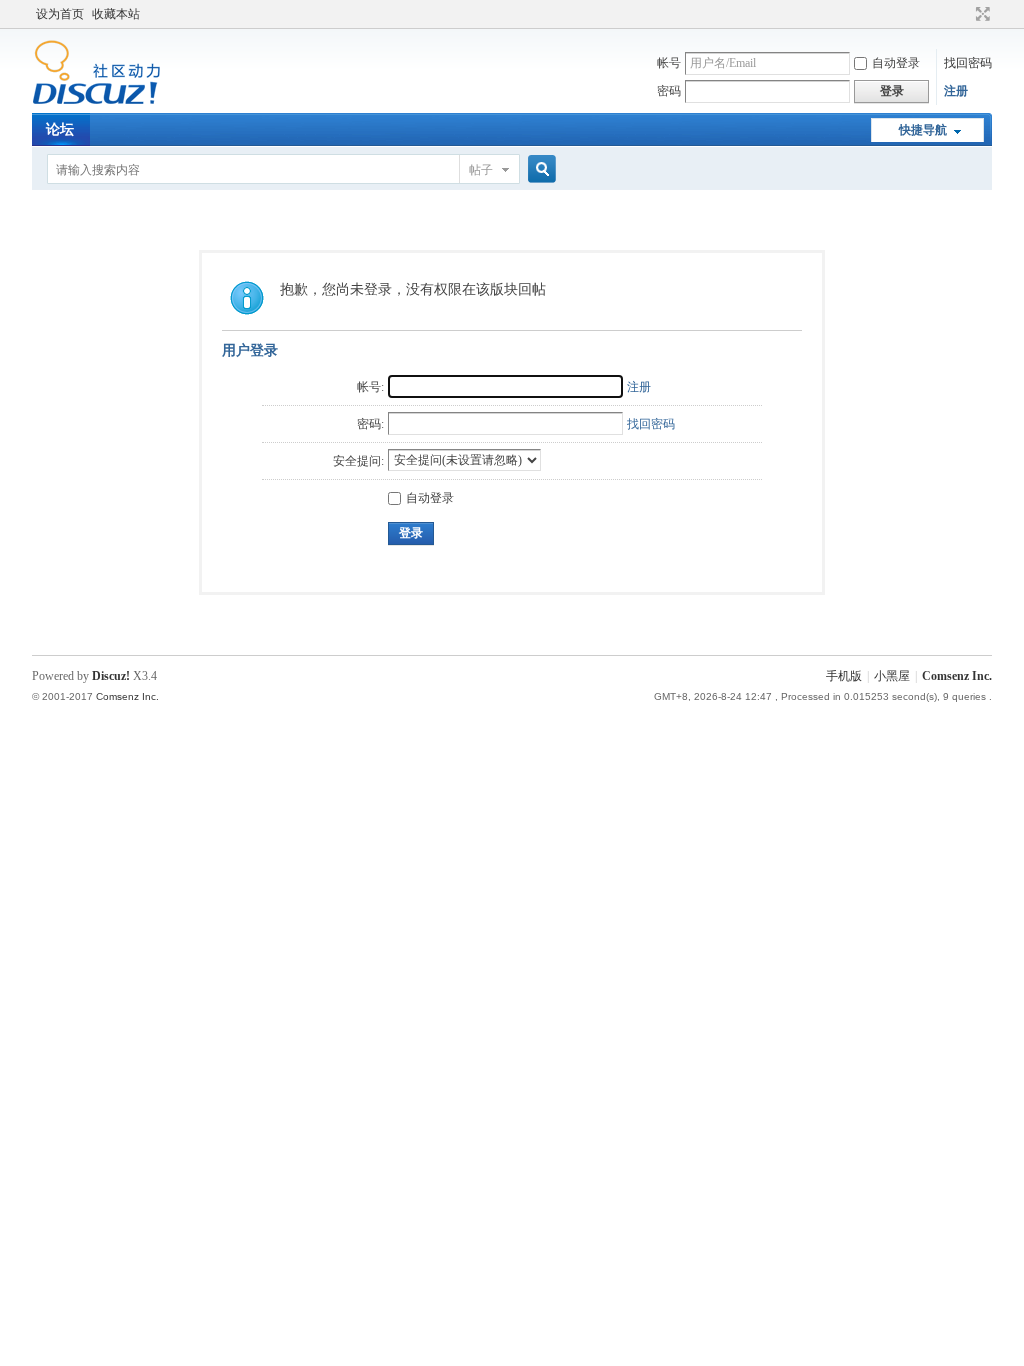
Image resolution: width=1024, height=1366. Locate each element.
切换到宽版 (980, 14)
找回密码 (968, 63)
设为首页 (60, 14)
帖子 (481, 170)
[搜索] (539, 169)
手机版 (844, 676)
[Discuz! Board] (96, 101)
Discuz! (111, 676)
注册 (956, 91)
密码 (669, 91)
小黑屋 (892, 676)
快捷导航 (923, 130)
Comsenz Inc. (957, 676)
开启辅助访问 (964, 14)
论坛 (60, 129)
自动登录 (896, 63)
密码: (370, 424)
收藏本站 (116, 14)
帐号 (669, 63)
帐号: (370, 387)
